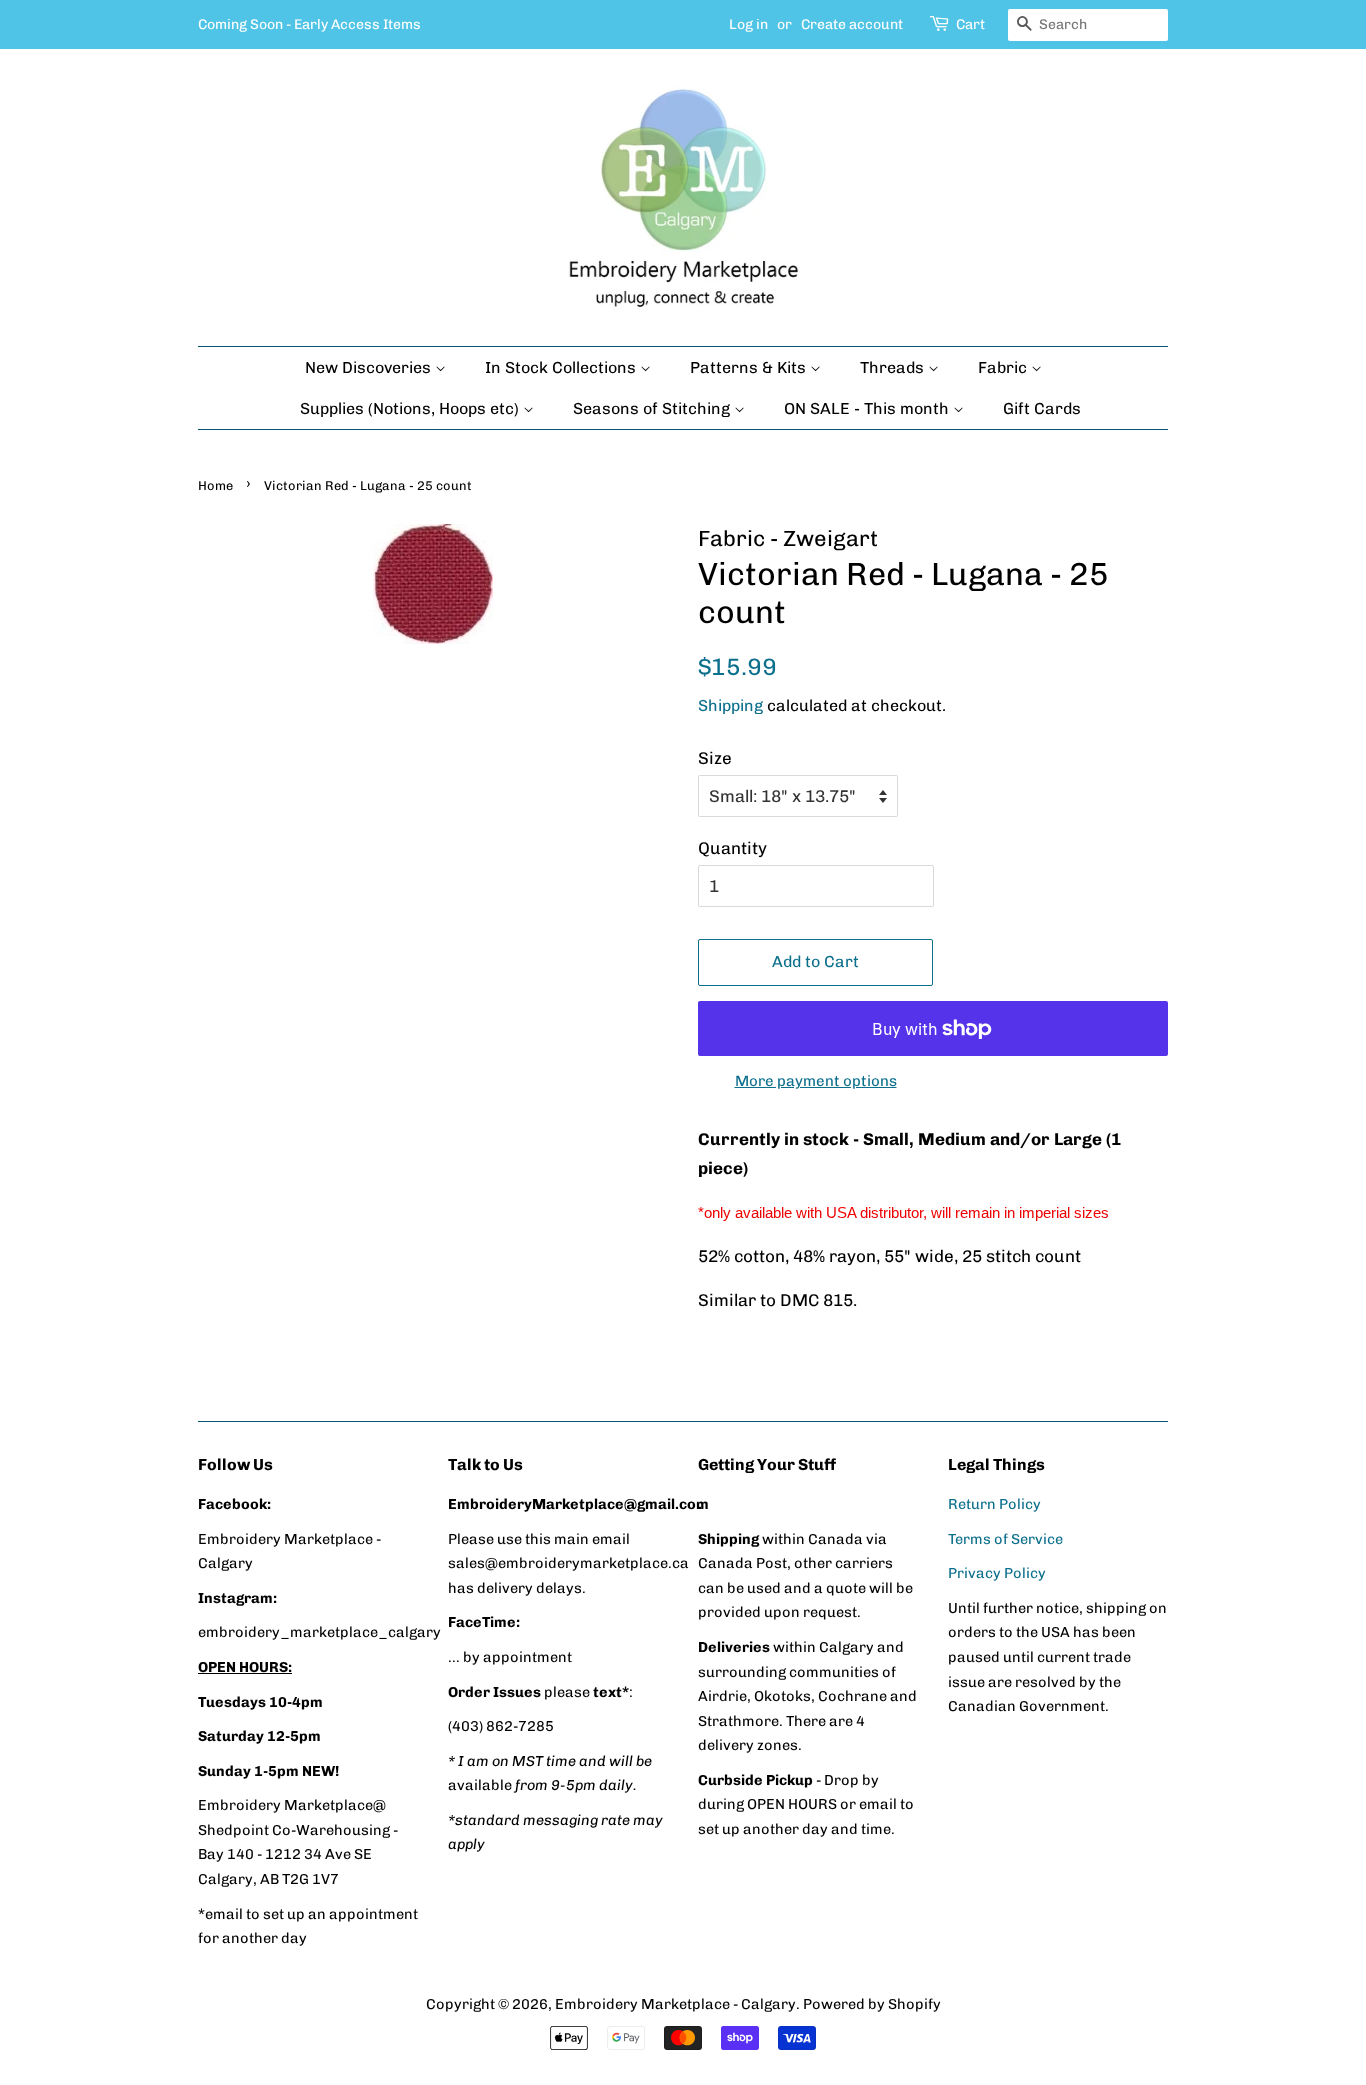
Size (715, 758)
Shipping (730, 705)
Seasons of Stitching (653, 408)
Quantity (732, 848)
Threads (894, 367)
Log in (748, 24)
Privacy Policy (997, 1573)
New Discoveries (370, 367)
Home (215, 485)
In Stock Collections (562, 367)
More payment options (816, 1081)
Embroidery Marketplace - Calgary (675, 2004)
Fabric (1004, 367)
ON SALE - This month (868, 408)
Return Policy (994, 1504)
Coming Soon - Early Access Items (309, 24)
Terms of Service (1005, 1539)
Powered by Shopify (872, 2004)
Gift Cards (1042, 408)
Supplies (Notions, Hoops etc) (411, 408)
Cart (970, 24)
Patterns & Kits (750, 367)
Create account (852, 24)
